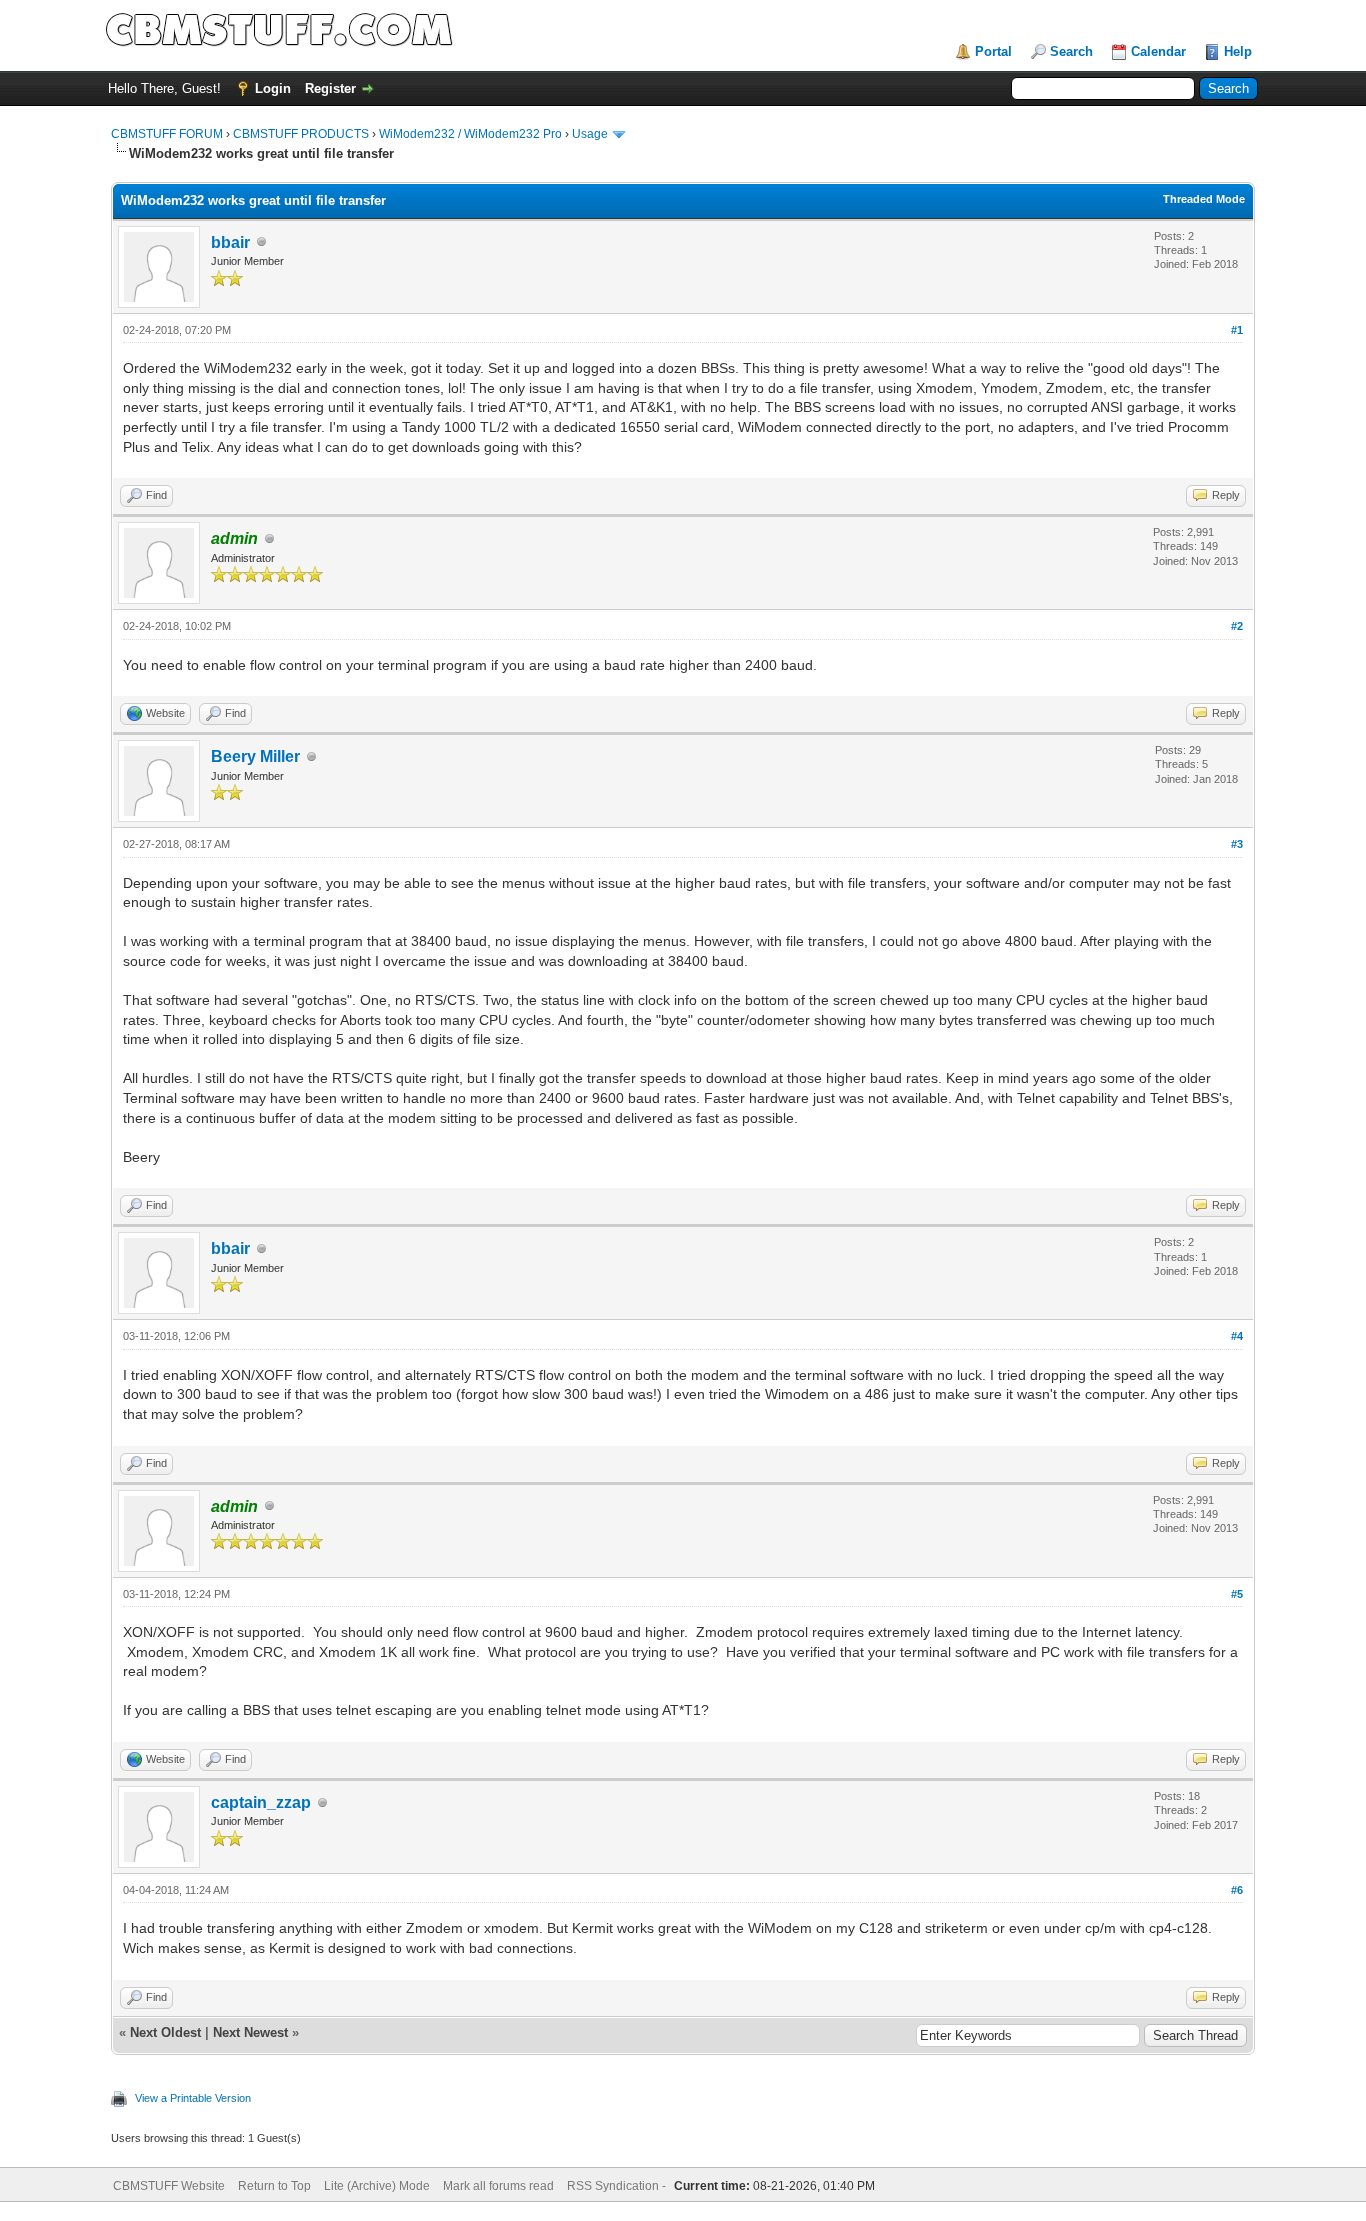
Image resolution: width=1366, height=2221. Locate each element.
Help (1238, 51)
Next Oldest (165, 2032)
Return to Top (274, 2186)
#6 (1237, 1890)
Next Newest (250, 2032)
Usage (590, 134)
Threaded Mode (1204, 199)
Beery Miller (255, 756)
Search (1071, 51)
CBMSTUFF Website (169, 2186)
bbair (230, 242)
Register (330, 88)
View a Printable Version (193, 2098)
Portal (993, 51)
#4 (1237, 1336)
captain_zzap (261, 1802)
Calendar (1158, 51)
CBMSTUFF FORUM (167, 134)
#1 (1237, 330)
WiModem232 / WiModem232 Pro (470, 134)
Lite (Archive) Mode (377, 2186)
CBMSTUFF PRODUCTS (301, 134)
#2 (1237, 626)
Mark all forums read (498, 2186)
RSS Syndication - (618, 2186)
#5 (1237, 1594)
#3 (1237, 844)
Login (273, 88)
